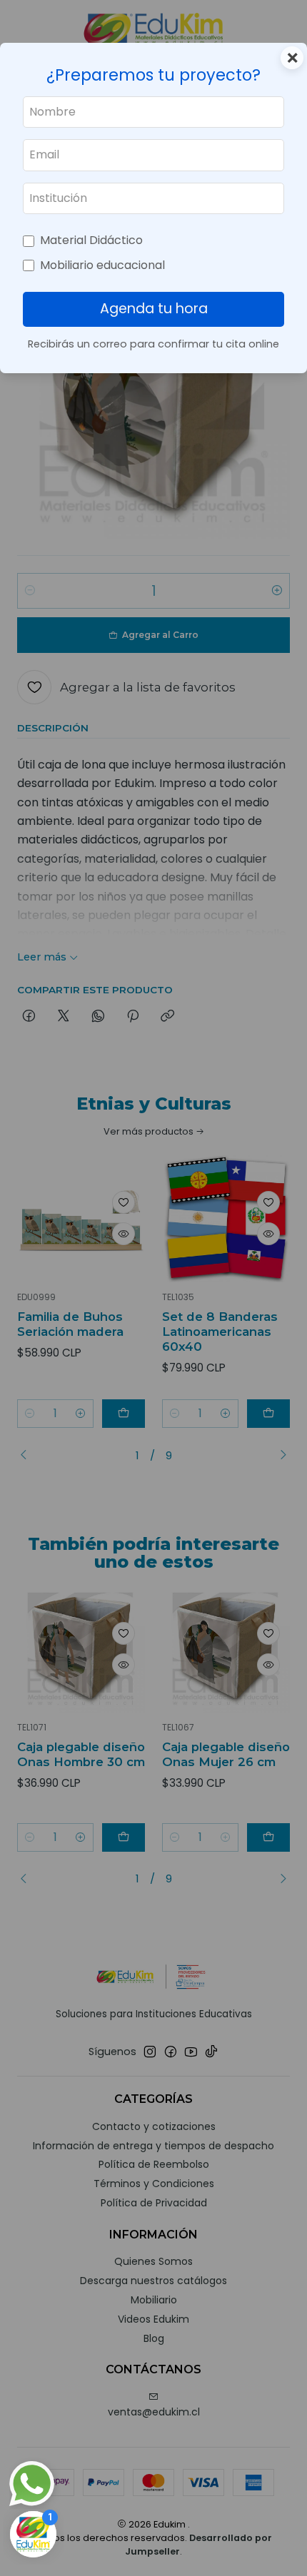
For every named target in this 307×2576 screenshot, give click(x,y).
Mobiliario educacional (102, 265)
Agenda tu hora (154, 309)
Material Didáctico (91, 240)
